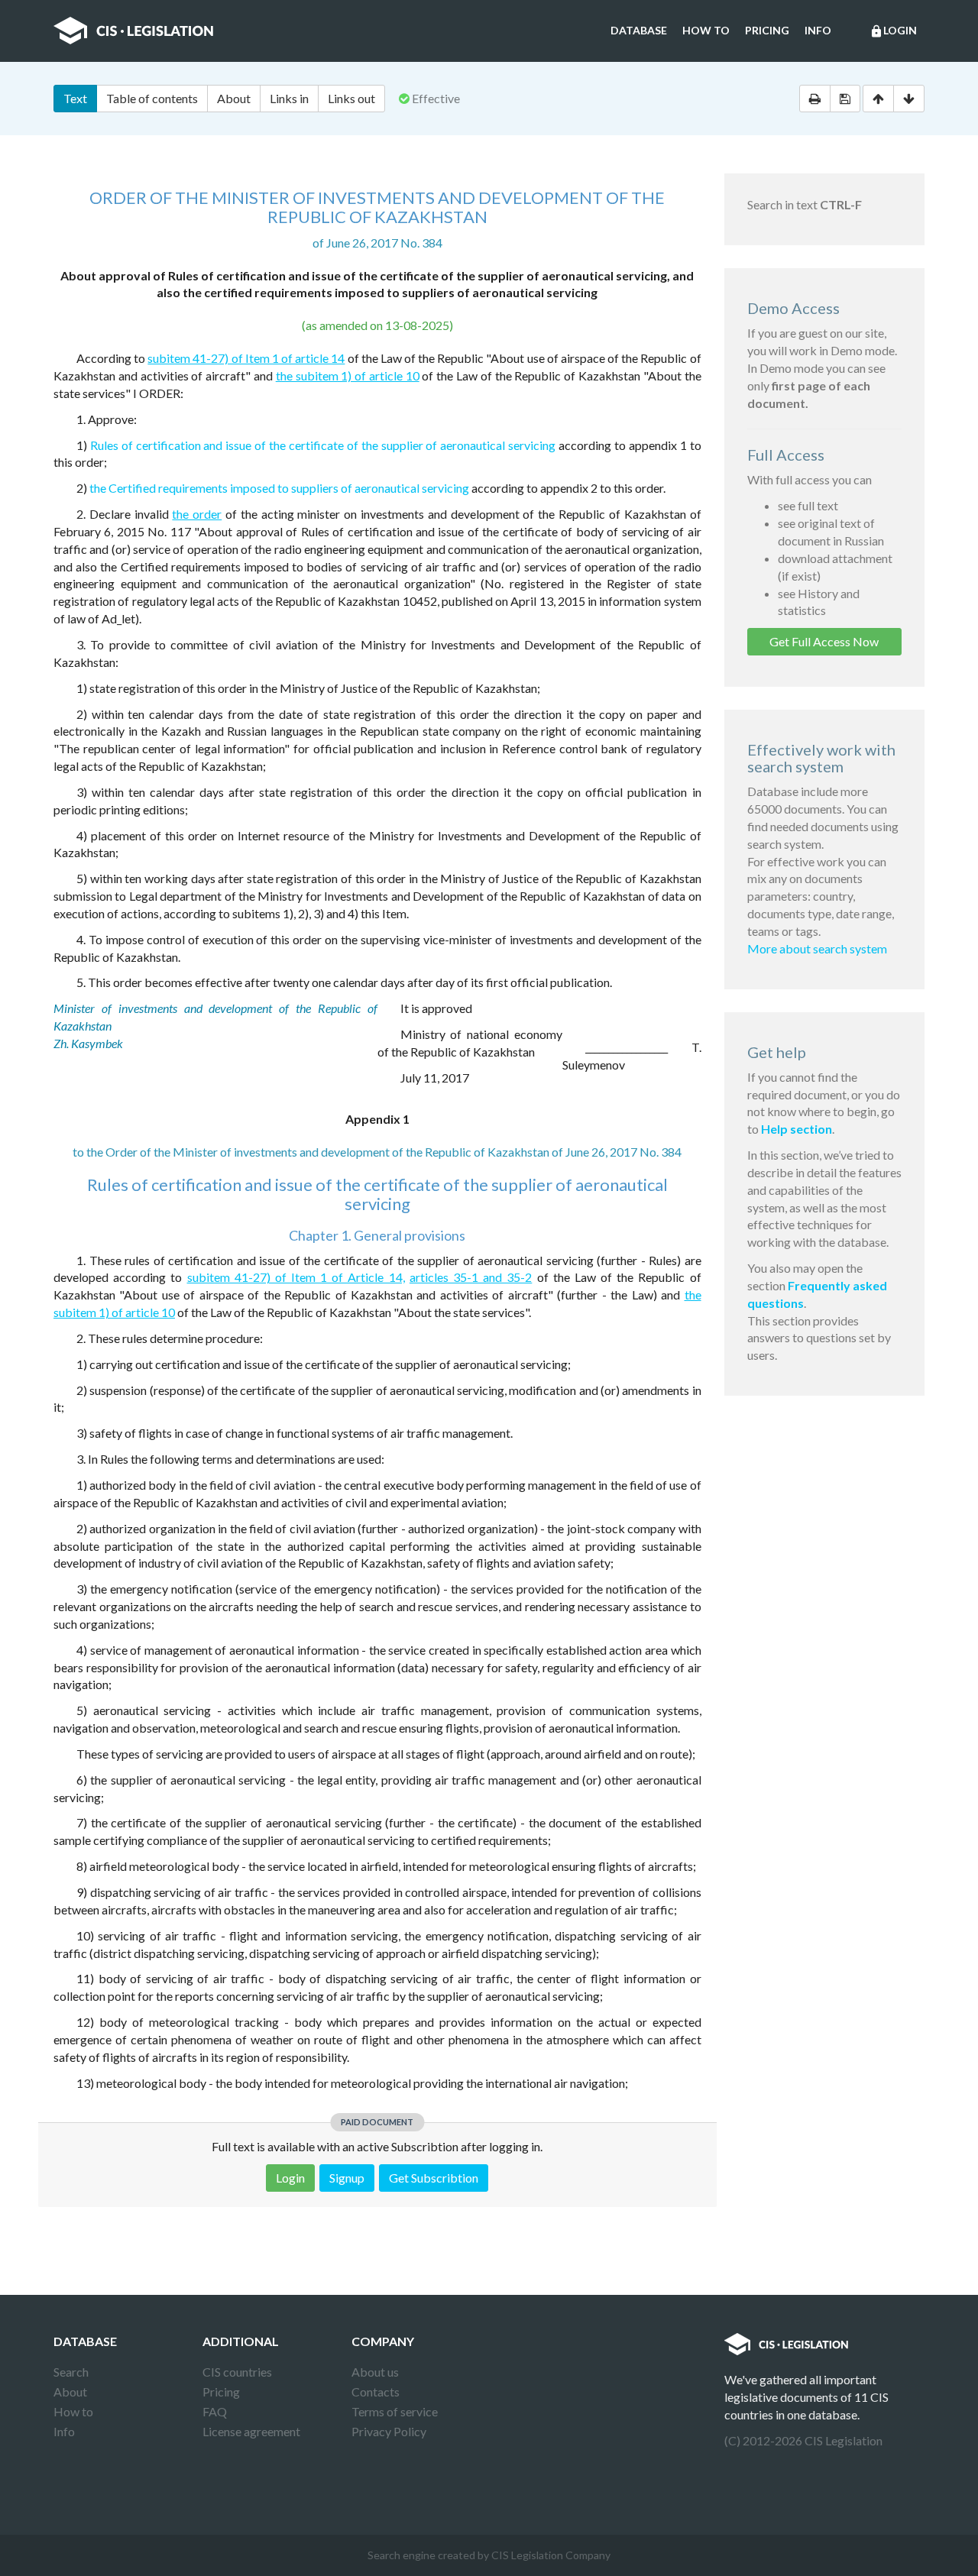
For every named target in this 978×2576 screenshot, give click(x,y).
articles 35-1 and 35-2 (471, 1277)
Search (71, 2372)
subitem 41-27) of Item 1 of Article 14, (296, 1277)
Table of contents (152, 98)
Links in (289, 98)
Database (639, 30)
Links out (351, 98)
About (234, 98)
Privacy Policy (389, 2431)
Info (818, 30)
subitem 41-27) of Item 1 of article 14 (246, 358)
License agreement (251, 2431)
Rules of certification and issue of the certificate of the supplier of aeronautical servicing (323, 445)
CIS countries (237, 2372)
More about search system (817, 948)
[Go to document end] (909, 99)
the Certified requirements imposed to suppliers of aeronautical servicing (279, 488)
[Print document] (815, 99)
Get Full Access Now (824, 641)
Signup (347, 2178)
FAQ (215, 2411)
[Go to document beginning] (878, 99)
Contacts (376, 2392)
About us (375, 2372)
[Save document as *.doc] (845, 99)
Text (75, 98)
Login (893, 31)
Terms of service (395, 2411)
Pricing (767, 30)
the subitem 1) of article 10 (348, 375)
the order (197, 514)
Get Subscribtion (434, 2178)
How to (706, 30)
